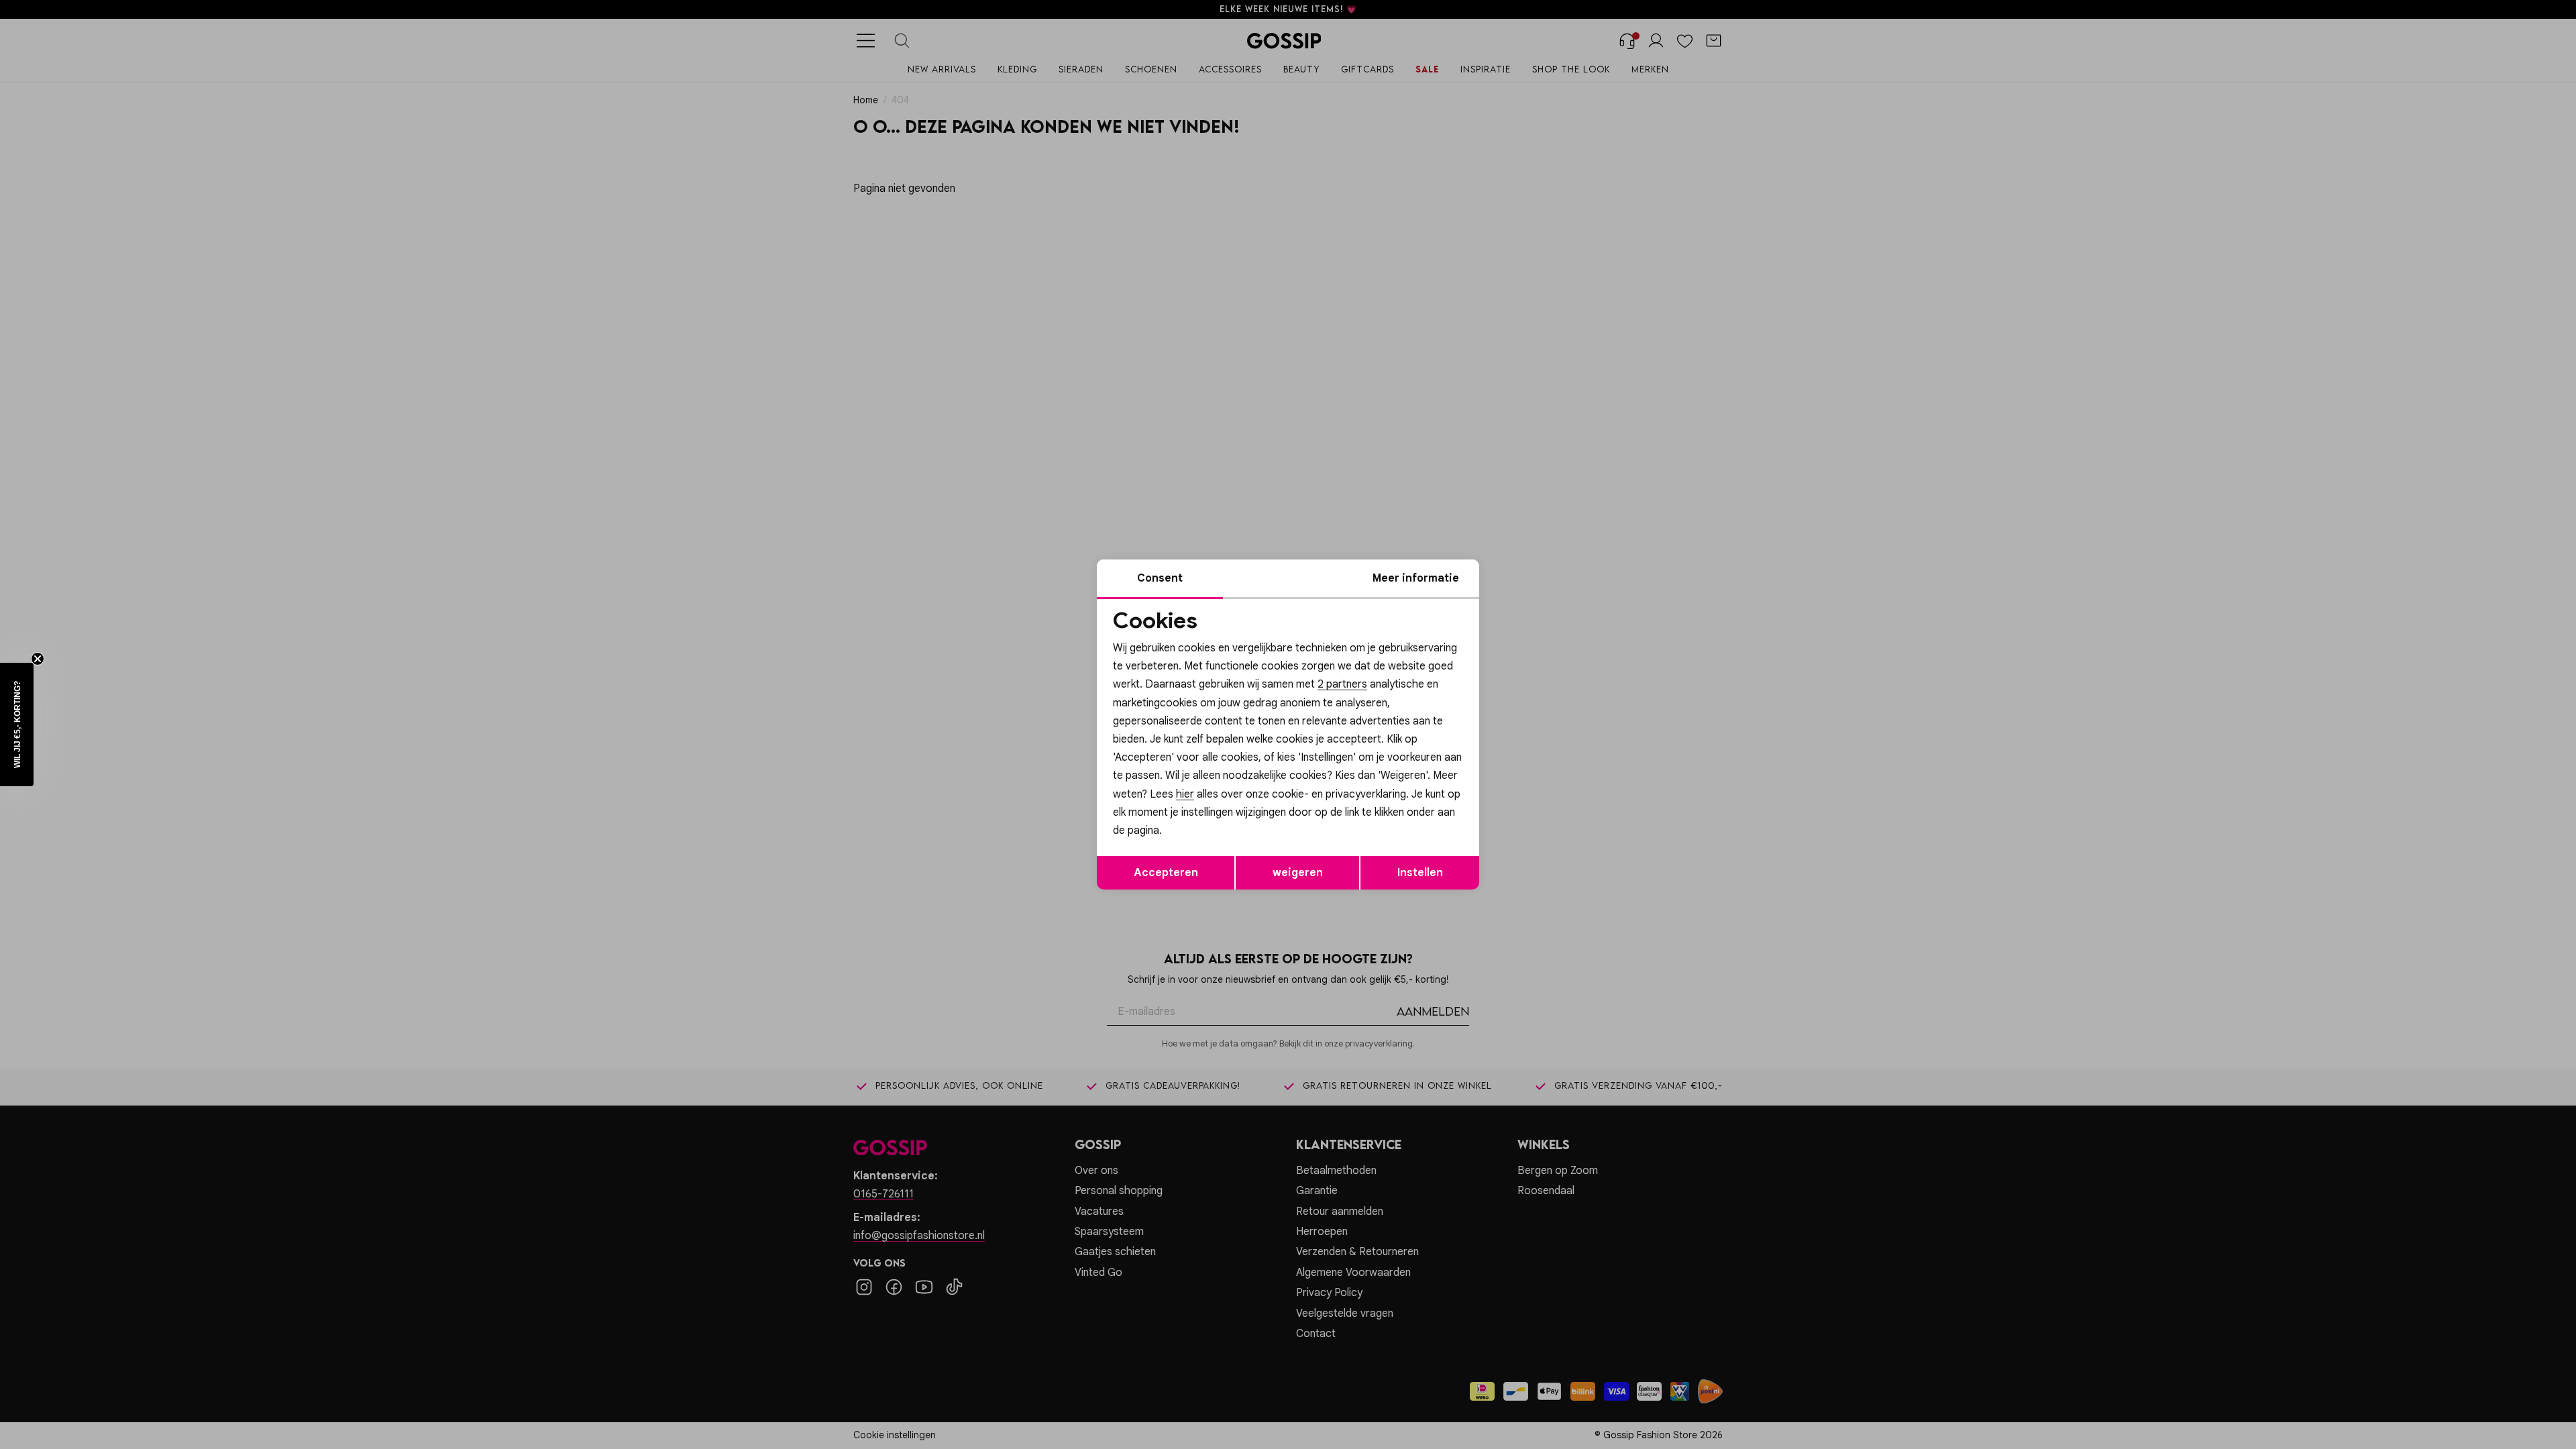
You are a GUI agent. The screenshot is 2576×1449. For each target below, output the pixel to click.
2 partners (1342, 684)
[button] (17, 724)
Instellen (1420, 873)
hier (1185, 794)
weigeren (1298, 873)
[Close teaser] (38, 659)
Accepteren (1166, 873)
